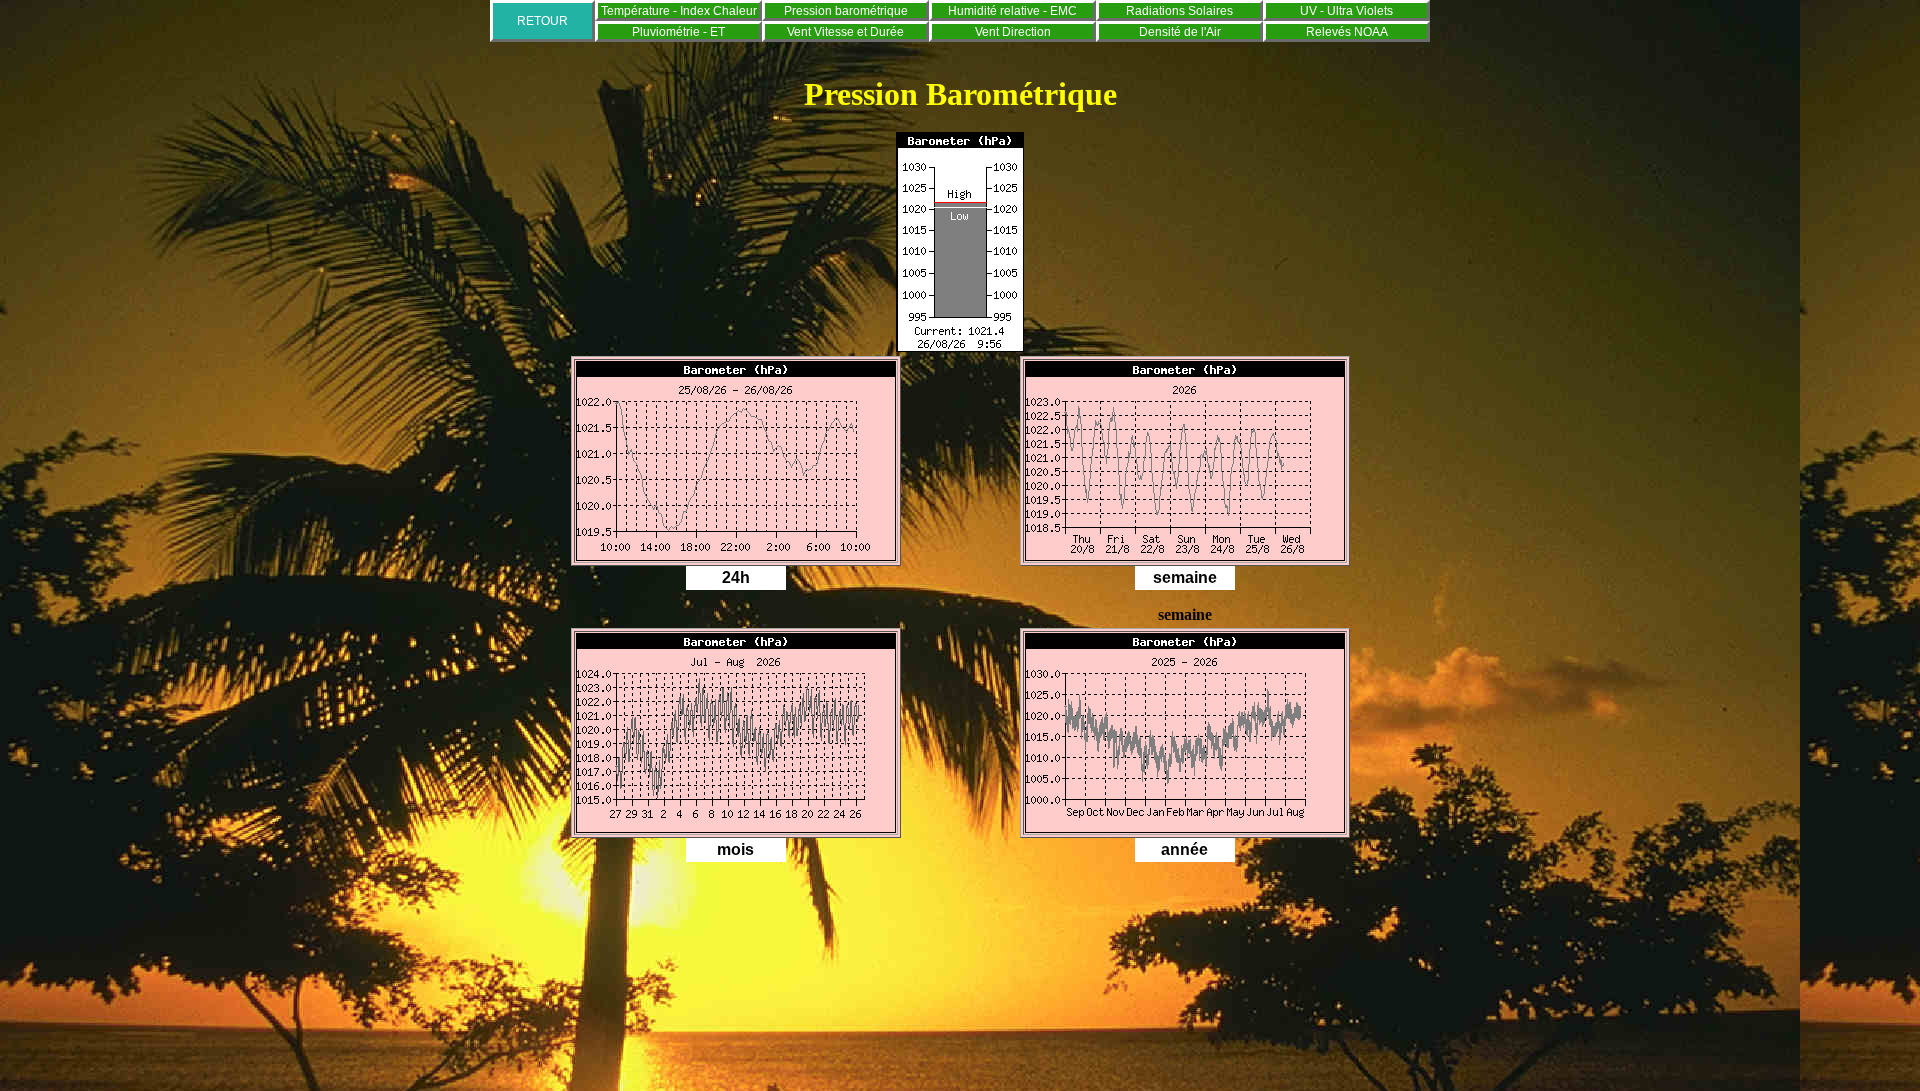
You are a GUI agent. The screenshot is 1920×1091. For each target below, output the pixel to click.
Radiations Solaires (1179, 11)
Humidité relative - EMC (1012, 11)
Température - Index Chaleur (679, 11)
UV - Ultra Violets (1346, 11)
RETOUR (542, 21)
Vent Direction (1013, 32)
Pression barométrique (846, 11)
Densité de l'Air (1180, 32)
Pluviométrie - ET (678, 32)
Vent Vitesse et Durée (845, 32)
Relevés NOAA (1347, 32)
